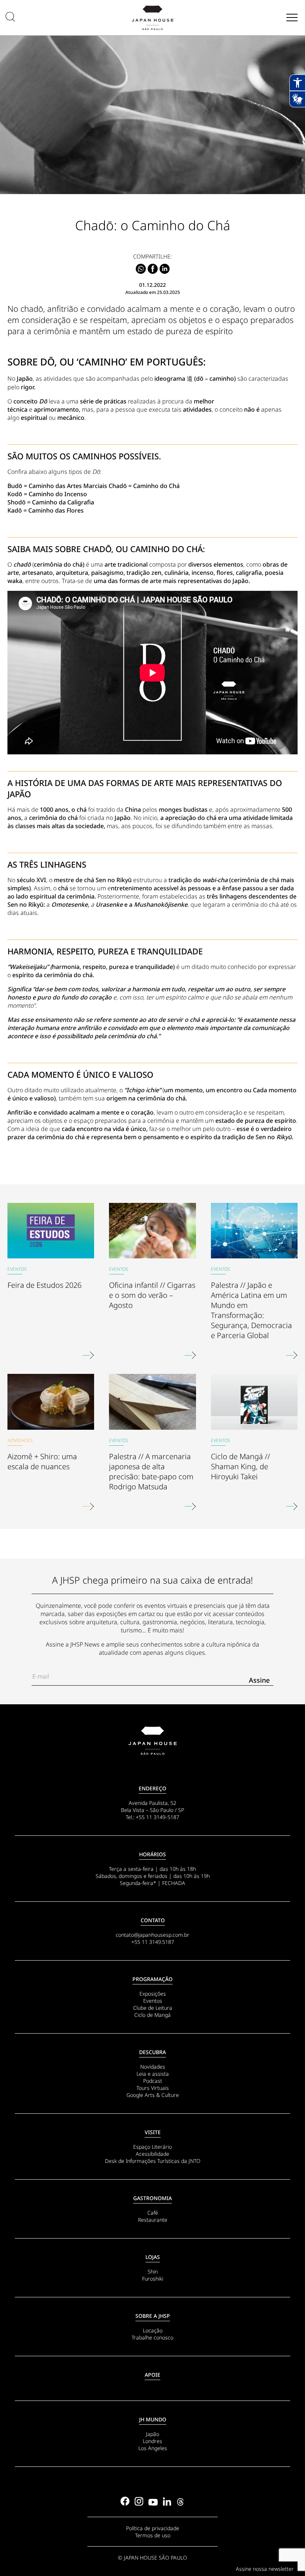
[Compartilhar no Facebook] (153, 269)
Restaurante (153, 2220)
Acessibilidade (152, 2154)
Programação (152, 1979)
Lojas (153, 2257)
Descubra (152, 2052)
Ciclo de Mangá (152, 2015)
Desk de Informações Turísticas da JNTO (153, 2161)
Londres (152, 2441)
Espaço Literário (152, 2147)
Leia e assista (153, 2074)
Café (153, 2213)
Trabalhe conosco (152, 2337)
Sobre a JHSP (153, 2316)
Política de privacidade (153, 2528)
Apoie (152, 2375)
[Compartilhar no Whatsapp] (141, 269)
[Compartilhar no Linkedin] (165, 269)
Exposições (153, 1994)
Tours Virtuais (153, 2088)
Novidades (153, 2067)
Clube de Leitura (153, 2008)
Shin (153, 2271)
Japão (152, 2434)
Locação (153, 2330)
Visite (153, 2132)
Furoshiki (153, 2279)
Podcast (153, 2081)
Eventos (153, 2001)
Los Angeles (153, 2448)
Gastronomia (152, 2198)
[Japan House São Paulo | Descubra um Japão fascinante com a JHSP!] (152, 1741)
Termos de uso (153, 2535)
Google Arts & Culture (153, 2095)
